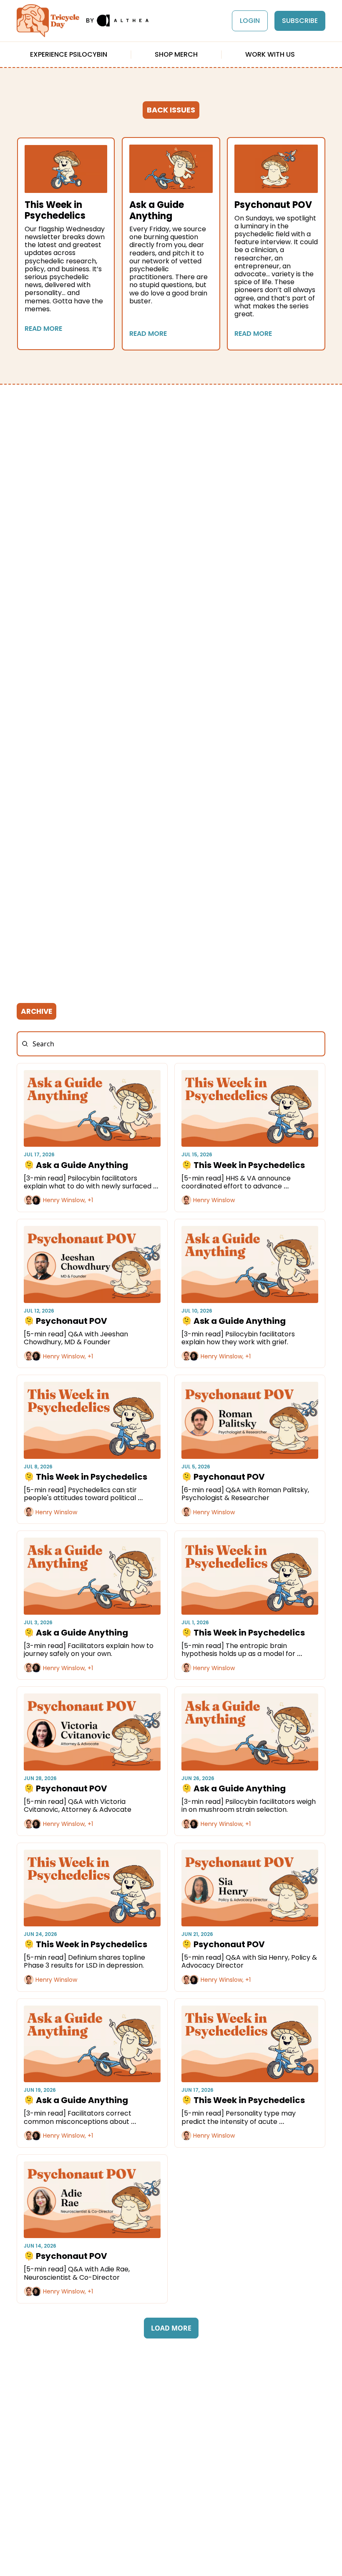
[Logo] (48, 21)
